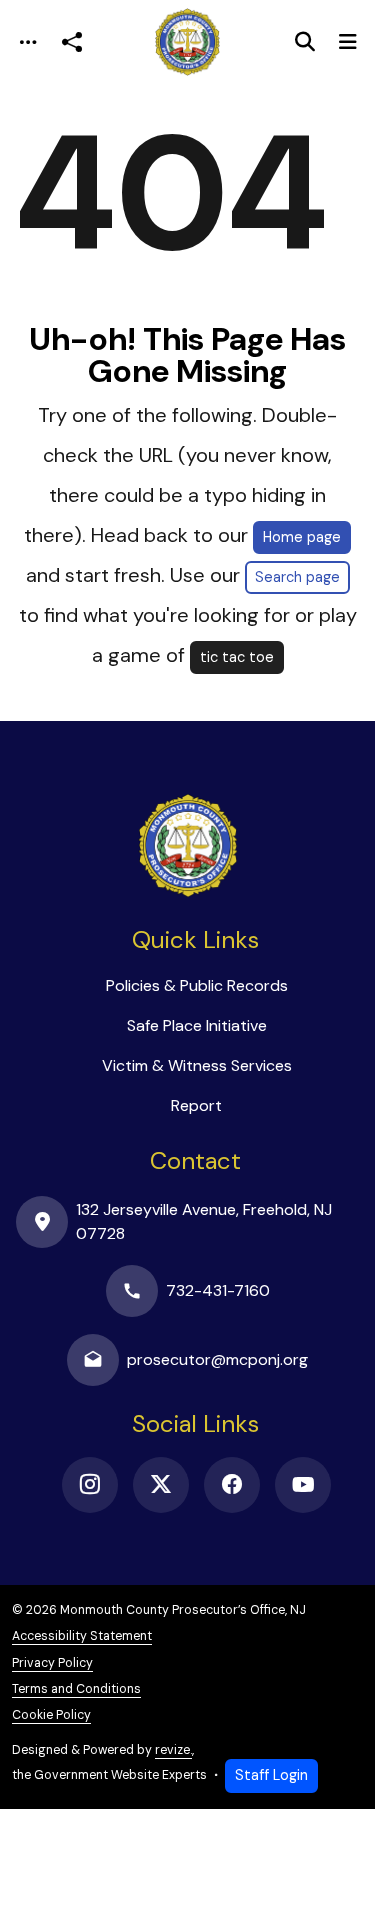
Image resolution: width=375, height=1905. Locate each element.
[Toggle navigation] (28, 42)
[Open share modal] (72, 42)
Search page (297, 577)
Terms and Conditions (76, 1689)
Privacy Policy (52, 1663)
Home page (302, 537)
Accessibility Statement (82, 1636)
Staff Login (271, 1775)
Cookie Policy (51, 1715)
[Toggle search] (305, 42)
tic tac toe (237, 657)
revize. (173, 1750)
